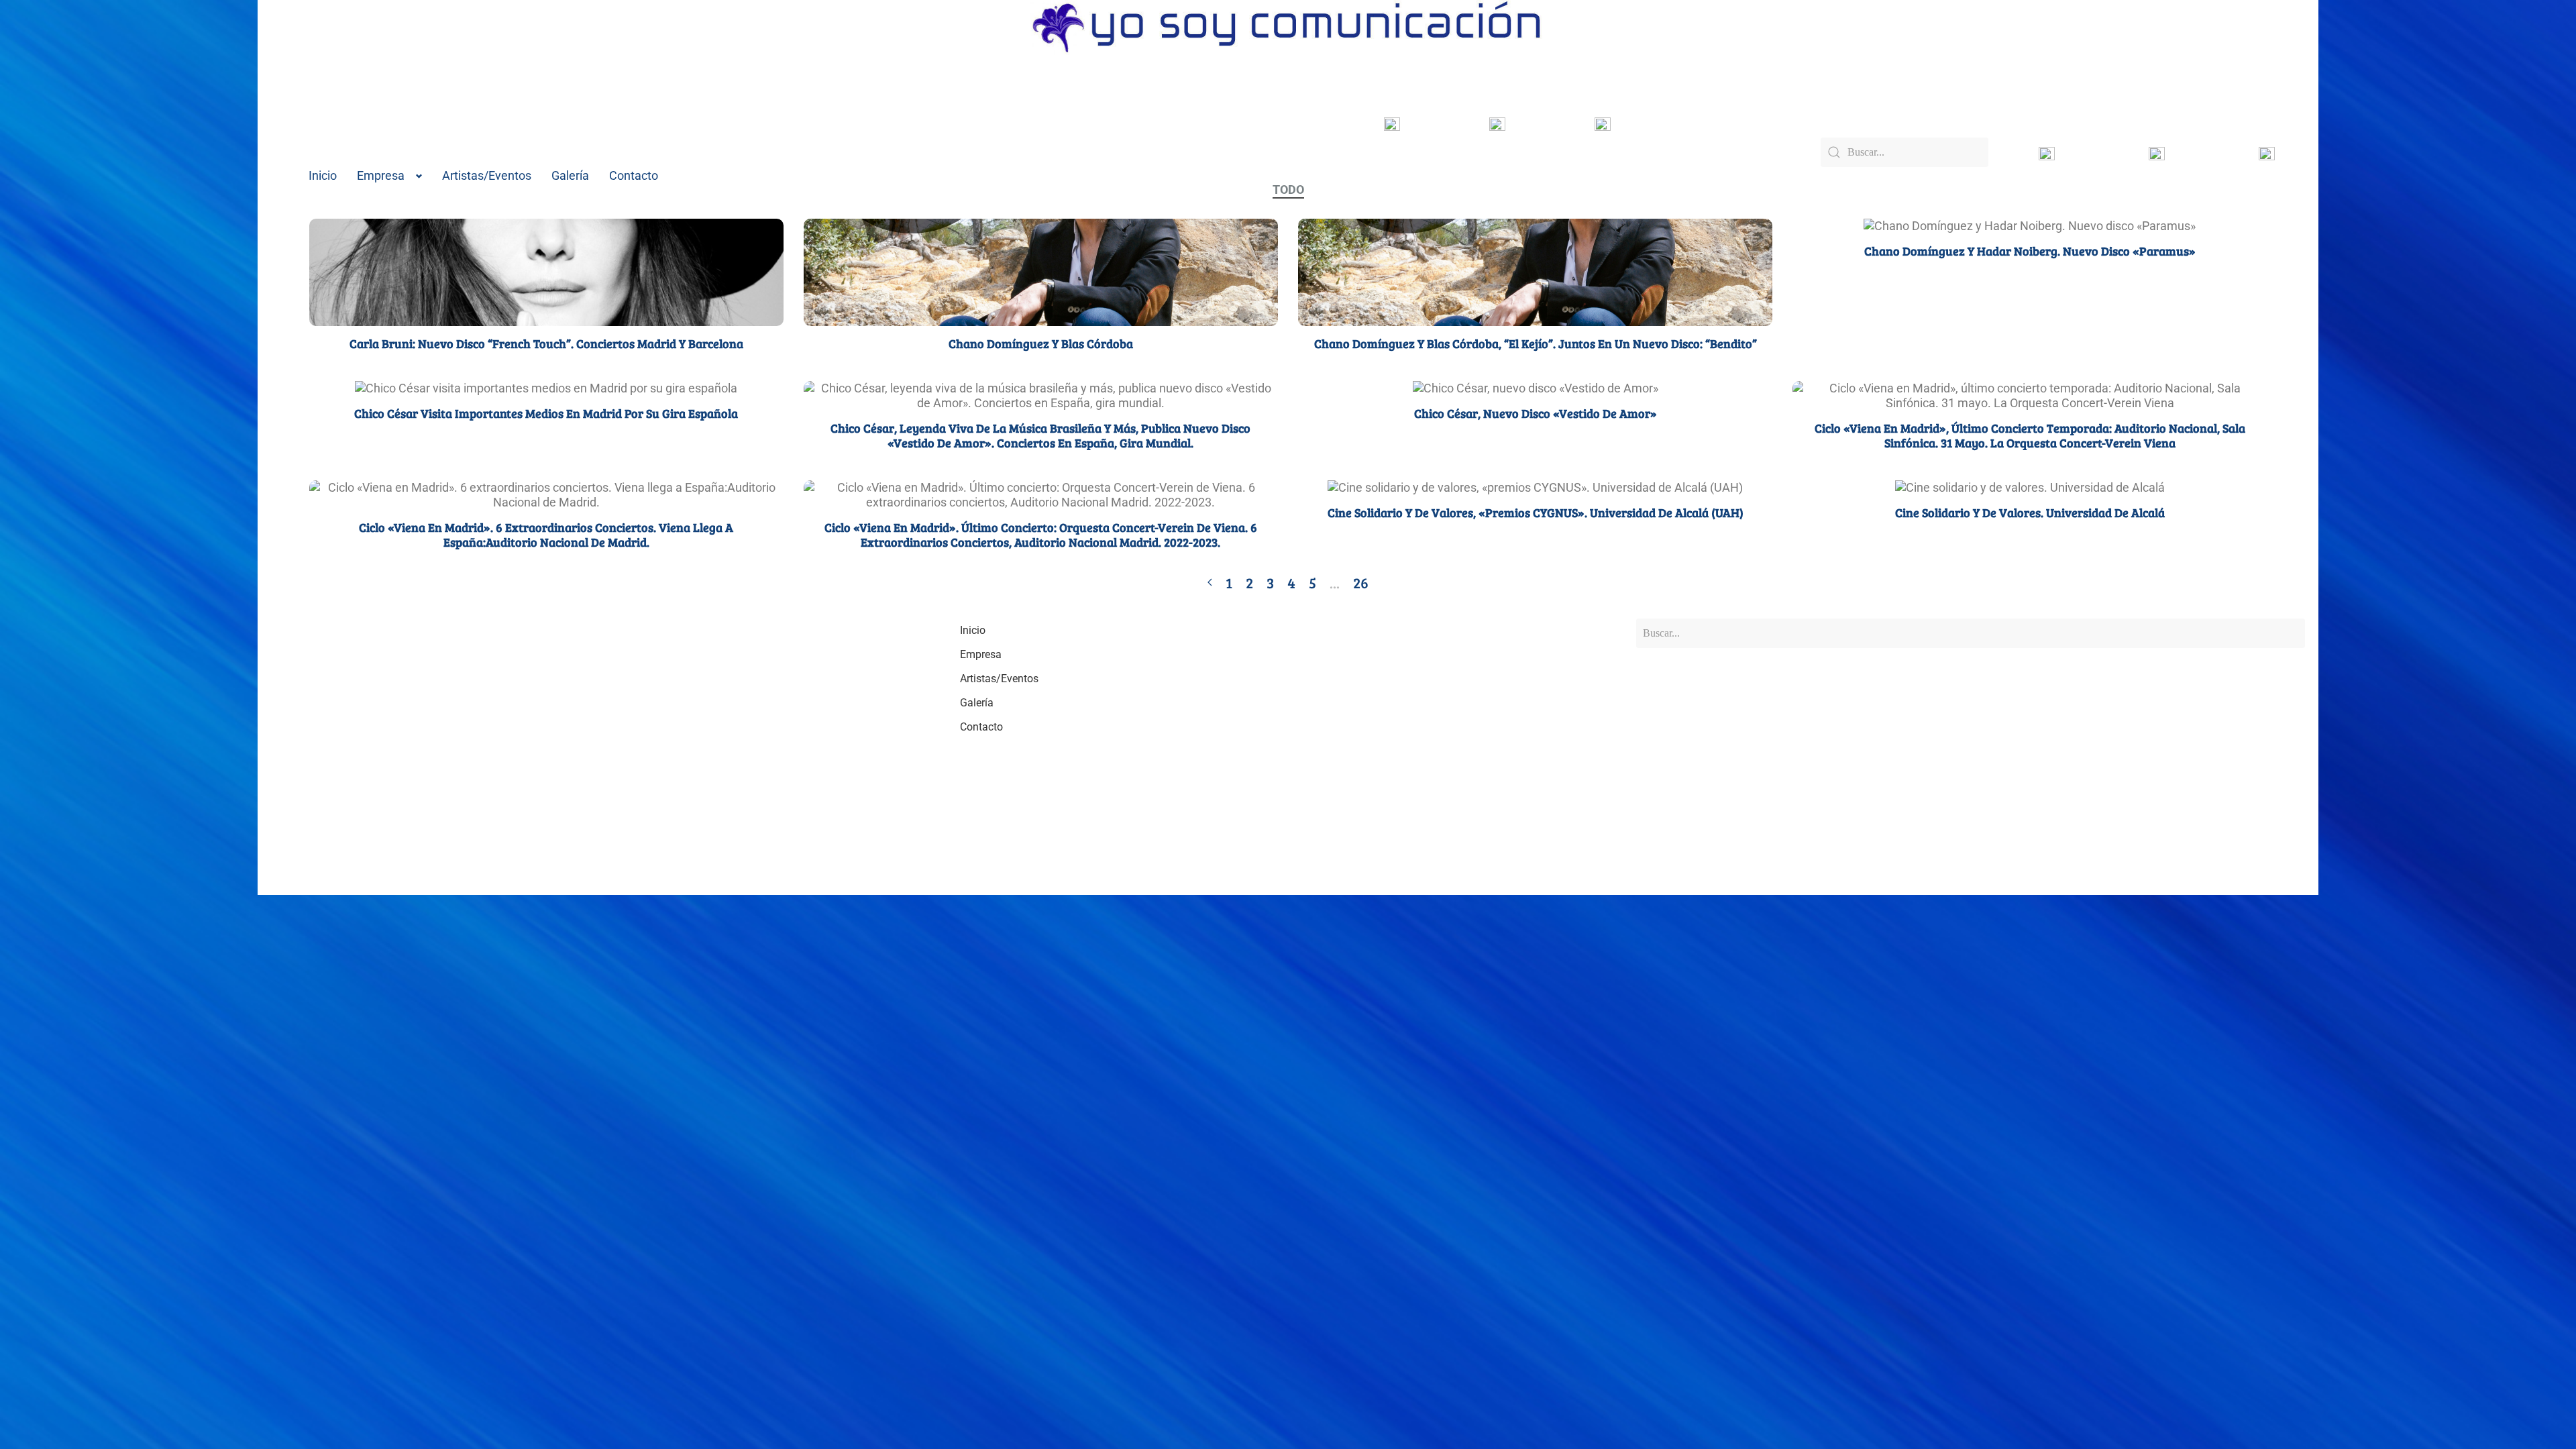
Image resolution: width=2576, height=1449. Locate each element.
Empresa (981, 654)
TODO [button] (1288, 190)
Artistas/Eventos (487, 175)
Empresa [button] (381, 175)
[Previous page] (1210, 582)
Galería (570, 175)
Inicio (323, 175)
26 (1361, 582)
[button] (525, 272)
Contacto (634, 175)
